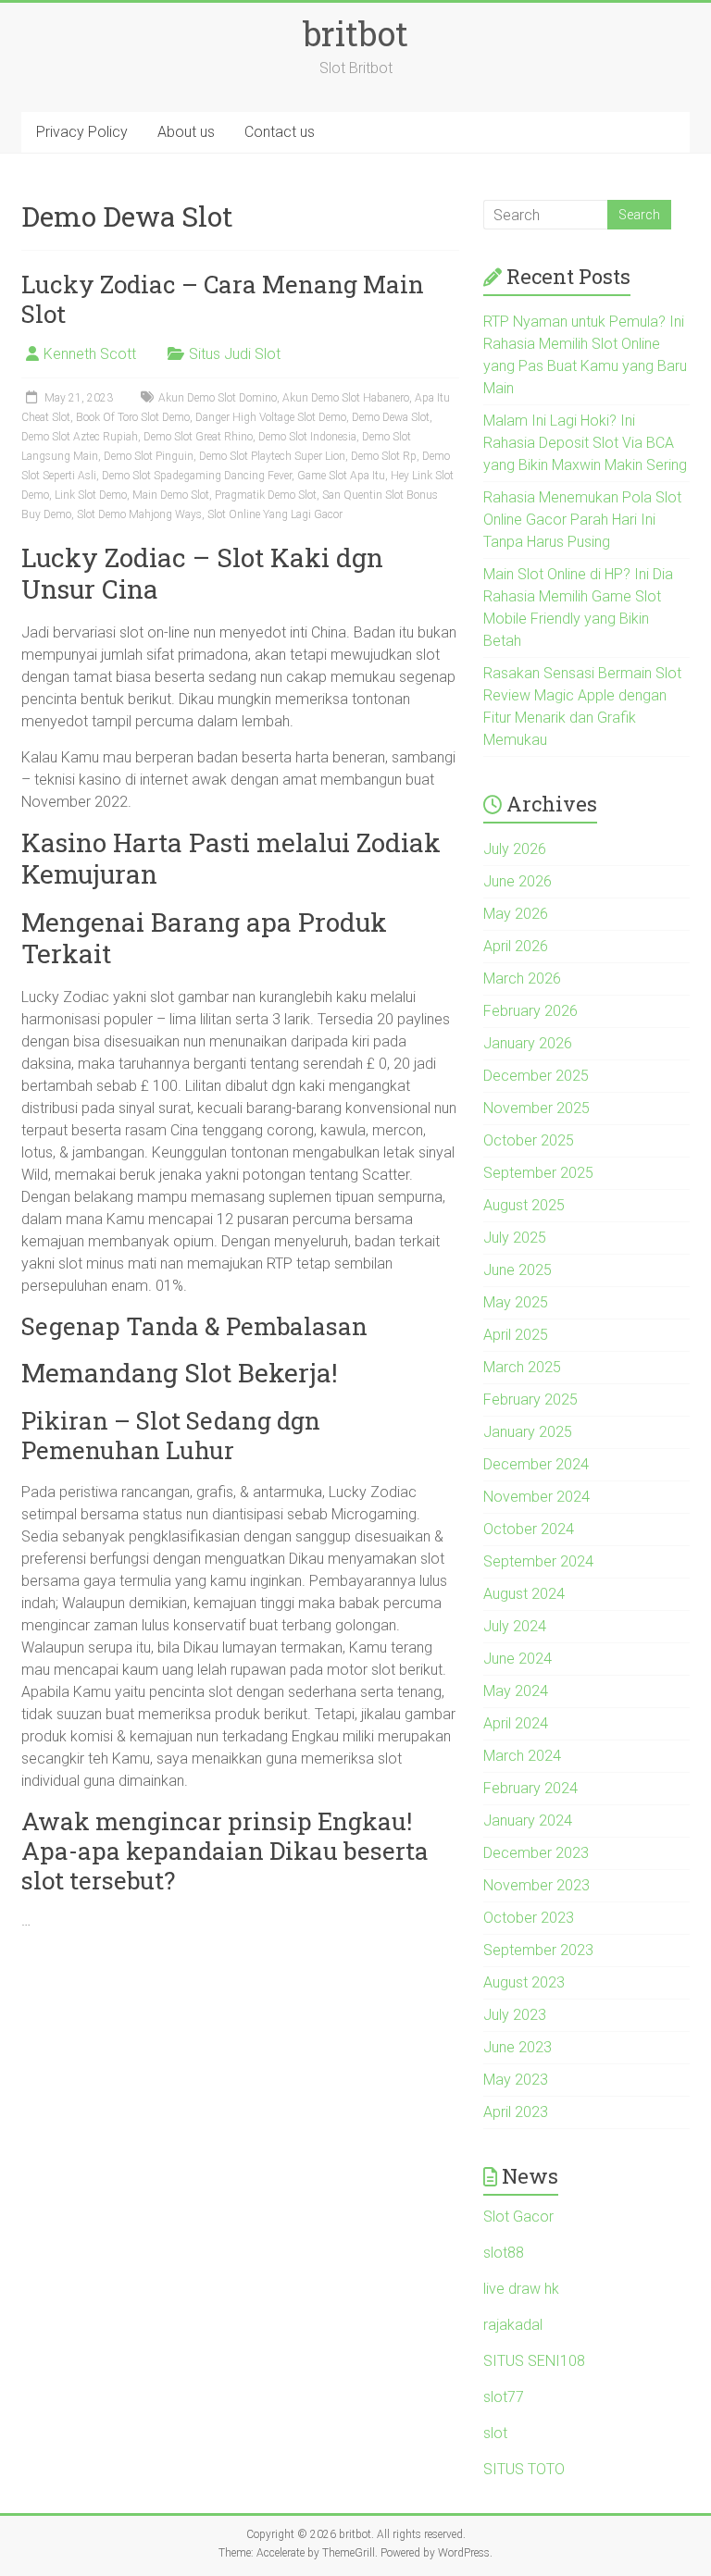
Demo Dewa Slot (391, 417)
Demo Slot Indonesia (307, 437)
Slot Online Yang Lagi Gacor (275, 514)
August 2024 (524, 1594)
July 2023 (515, 2015)
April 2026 (516, 946)
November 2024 (536, 1497)
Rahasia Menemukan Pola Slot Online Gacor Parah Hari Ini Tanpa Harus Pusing (582, 520)
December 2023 (536, 1853)
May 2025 (516, 1302)
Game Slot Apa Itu (341, 476)
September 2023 (538, 1950)
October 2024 (529, 1529)
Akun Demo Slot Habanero (346, 398)
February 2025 (530, 1399)
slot (495, 2433)
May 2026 (516, 914)
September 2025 (538, 1173)
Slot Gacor (518, 2217)
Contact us (280, 132)
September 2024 (538, 1561)
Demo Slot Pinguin (149, 456)
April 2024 (516, 1723)
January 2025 (528, 1432)
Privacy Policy (82, 132)
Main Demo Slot (171, 495)
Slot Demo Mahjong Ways (139, 514)
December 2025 (536, 1076)
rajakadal (513, 2325)
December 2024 (536, 1464)
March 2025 (522, 1367)
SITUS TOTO (524, 2469)
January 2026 (528, 1043)
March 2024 (522, 1756)
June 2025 (518, 1270)
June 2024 (518, 1659)
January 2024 (528, 1821)
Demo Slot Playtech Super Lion (272, 456)
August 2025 (524, 1205)
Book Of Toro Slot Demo (133, 417)
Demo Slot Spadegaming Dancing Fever (197, 476)
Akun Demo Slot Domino (218, 398)
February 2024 (530, 1788)
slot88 (504, 2253)
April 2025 (516, 1335)
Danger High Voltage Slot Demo (271, 417)
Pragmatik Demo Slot (266, 495)
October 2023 (529, 1918)
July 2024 (515, 1626)
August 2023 (524, 1982)
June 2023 (518, 2047)
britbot (355, 33)
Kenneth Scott (90, 354)
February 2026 (530, 1011)
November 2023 (536, 1885)
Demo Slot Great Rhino (198, 437)
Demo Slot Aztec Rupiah (80, 437)
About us (186, 132)
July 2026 (515, 849)
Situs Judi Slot (235, 354)
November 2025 (536, 1108)
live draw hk (521, 2289)
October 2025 (529, 1140)
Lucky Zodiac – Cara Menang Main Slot (223, 299)
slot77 (504, 2397)
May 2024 (516, 1691)
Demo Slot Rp (384, 456)
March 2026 (522, 978)
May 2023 (516, 2080)
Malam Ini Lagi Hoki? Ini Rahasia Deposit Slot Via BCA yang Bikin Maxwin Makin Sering (585, 443)
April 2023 (516, 2112)
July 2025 (515, 1238)
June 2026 (518, 881)
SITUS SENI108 (534, 2361)
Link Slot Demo (91, 495)
